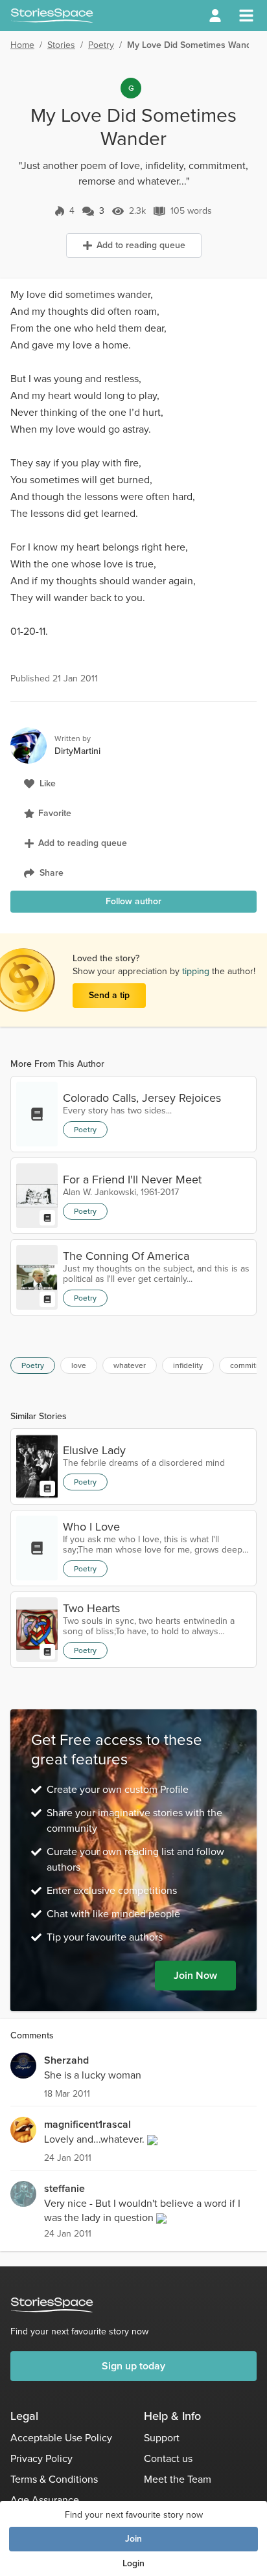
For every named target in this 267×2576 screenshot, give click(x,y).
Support (162, 2438)
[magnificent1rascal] (23, 2130)
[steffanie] (23, 2194)
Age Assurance (45, 2500)
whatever (130, 1365)
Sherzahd (66, 2060)
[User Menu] (215, 16)
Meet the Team (178, 2479)
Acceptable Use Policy (61, 2438)
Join (133, 2539)
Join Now (195, 1975)
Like (48, 783)
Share (52, 873)
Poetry (101, 45)
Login (133, 2563)
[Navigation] (246, 16)
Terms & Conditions (54, 2479)
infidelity (188, 1365)
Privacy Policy (41, 2458)
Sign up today (133, 2366)
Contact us (168, 2458)
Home (22, 45)
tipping (197, 971)
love (79, 1365)
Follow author (133, 901)
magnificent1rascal (87, 2124)
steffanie (64, 2188)
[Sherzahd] (23, 2066)
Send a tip (109, 995)
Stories (61, 45)
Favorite (55, 813)
